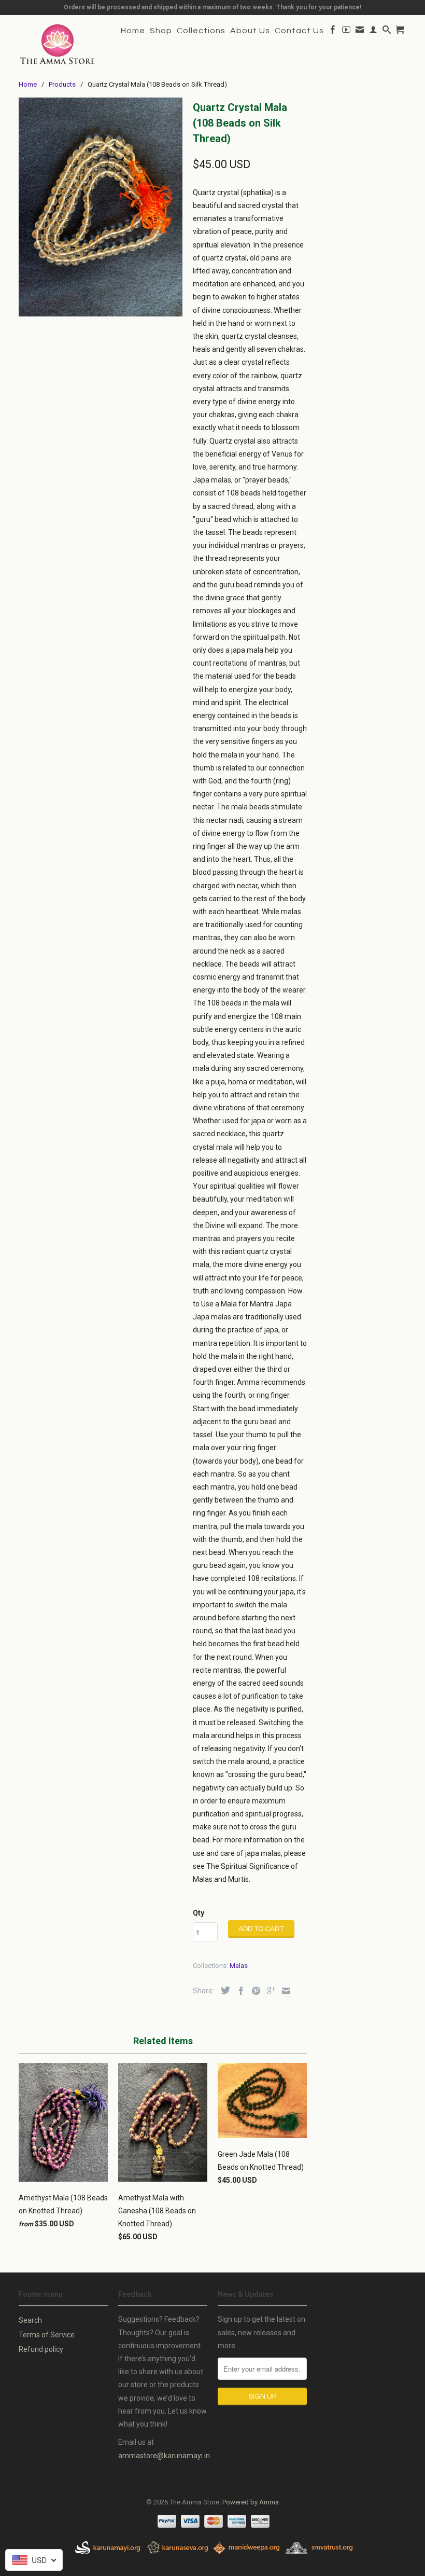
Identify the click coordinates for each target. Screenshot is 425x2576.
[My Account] (373, 32)
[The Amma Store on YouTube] (346, 32)
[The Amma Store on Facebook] (333, 32)
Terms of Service (47, 2335)
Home (133, 31)
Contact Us (299, 31)
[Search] (387, 32)
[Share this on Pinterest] (253, 1991)
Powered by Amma (251, 2502)
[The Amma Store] (58, 44)
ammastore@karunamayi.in (164, 2456)
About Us (250, 31)
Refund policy (41, 2349)
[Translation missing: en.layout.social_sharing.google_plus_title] (268, 1991)
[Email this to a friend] (284, 1991)
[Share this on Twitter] (223, 1990)
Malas (239, 1966)
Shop (161, 31)
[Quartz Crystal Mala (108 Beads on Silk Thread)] (101, 207)
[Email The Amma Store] (360, 32)
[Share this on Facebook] (238, 1991)
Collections (201, 31)
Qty (199, 1913)
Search (30, 2320)
